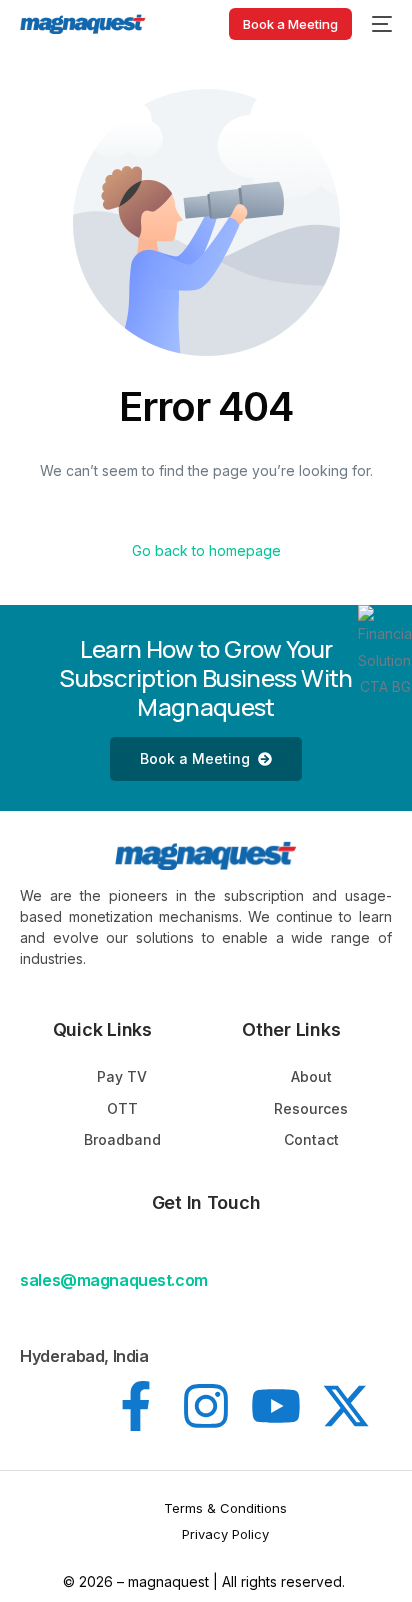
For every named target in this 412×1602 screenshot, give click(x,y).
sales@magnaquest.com (113, 1280)
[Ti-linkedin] (66, 1406)
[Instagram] (206, 1406)
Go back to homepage (206, 550)
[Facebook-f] (136, 1406)
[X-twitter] (346, 1406)
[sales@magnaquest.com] (32, 1250)
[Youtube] (276, 1406)
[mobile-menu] (382, 24)
